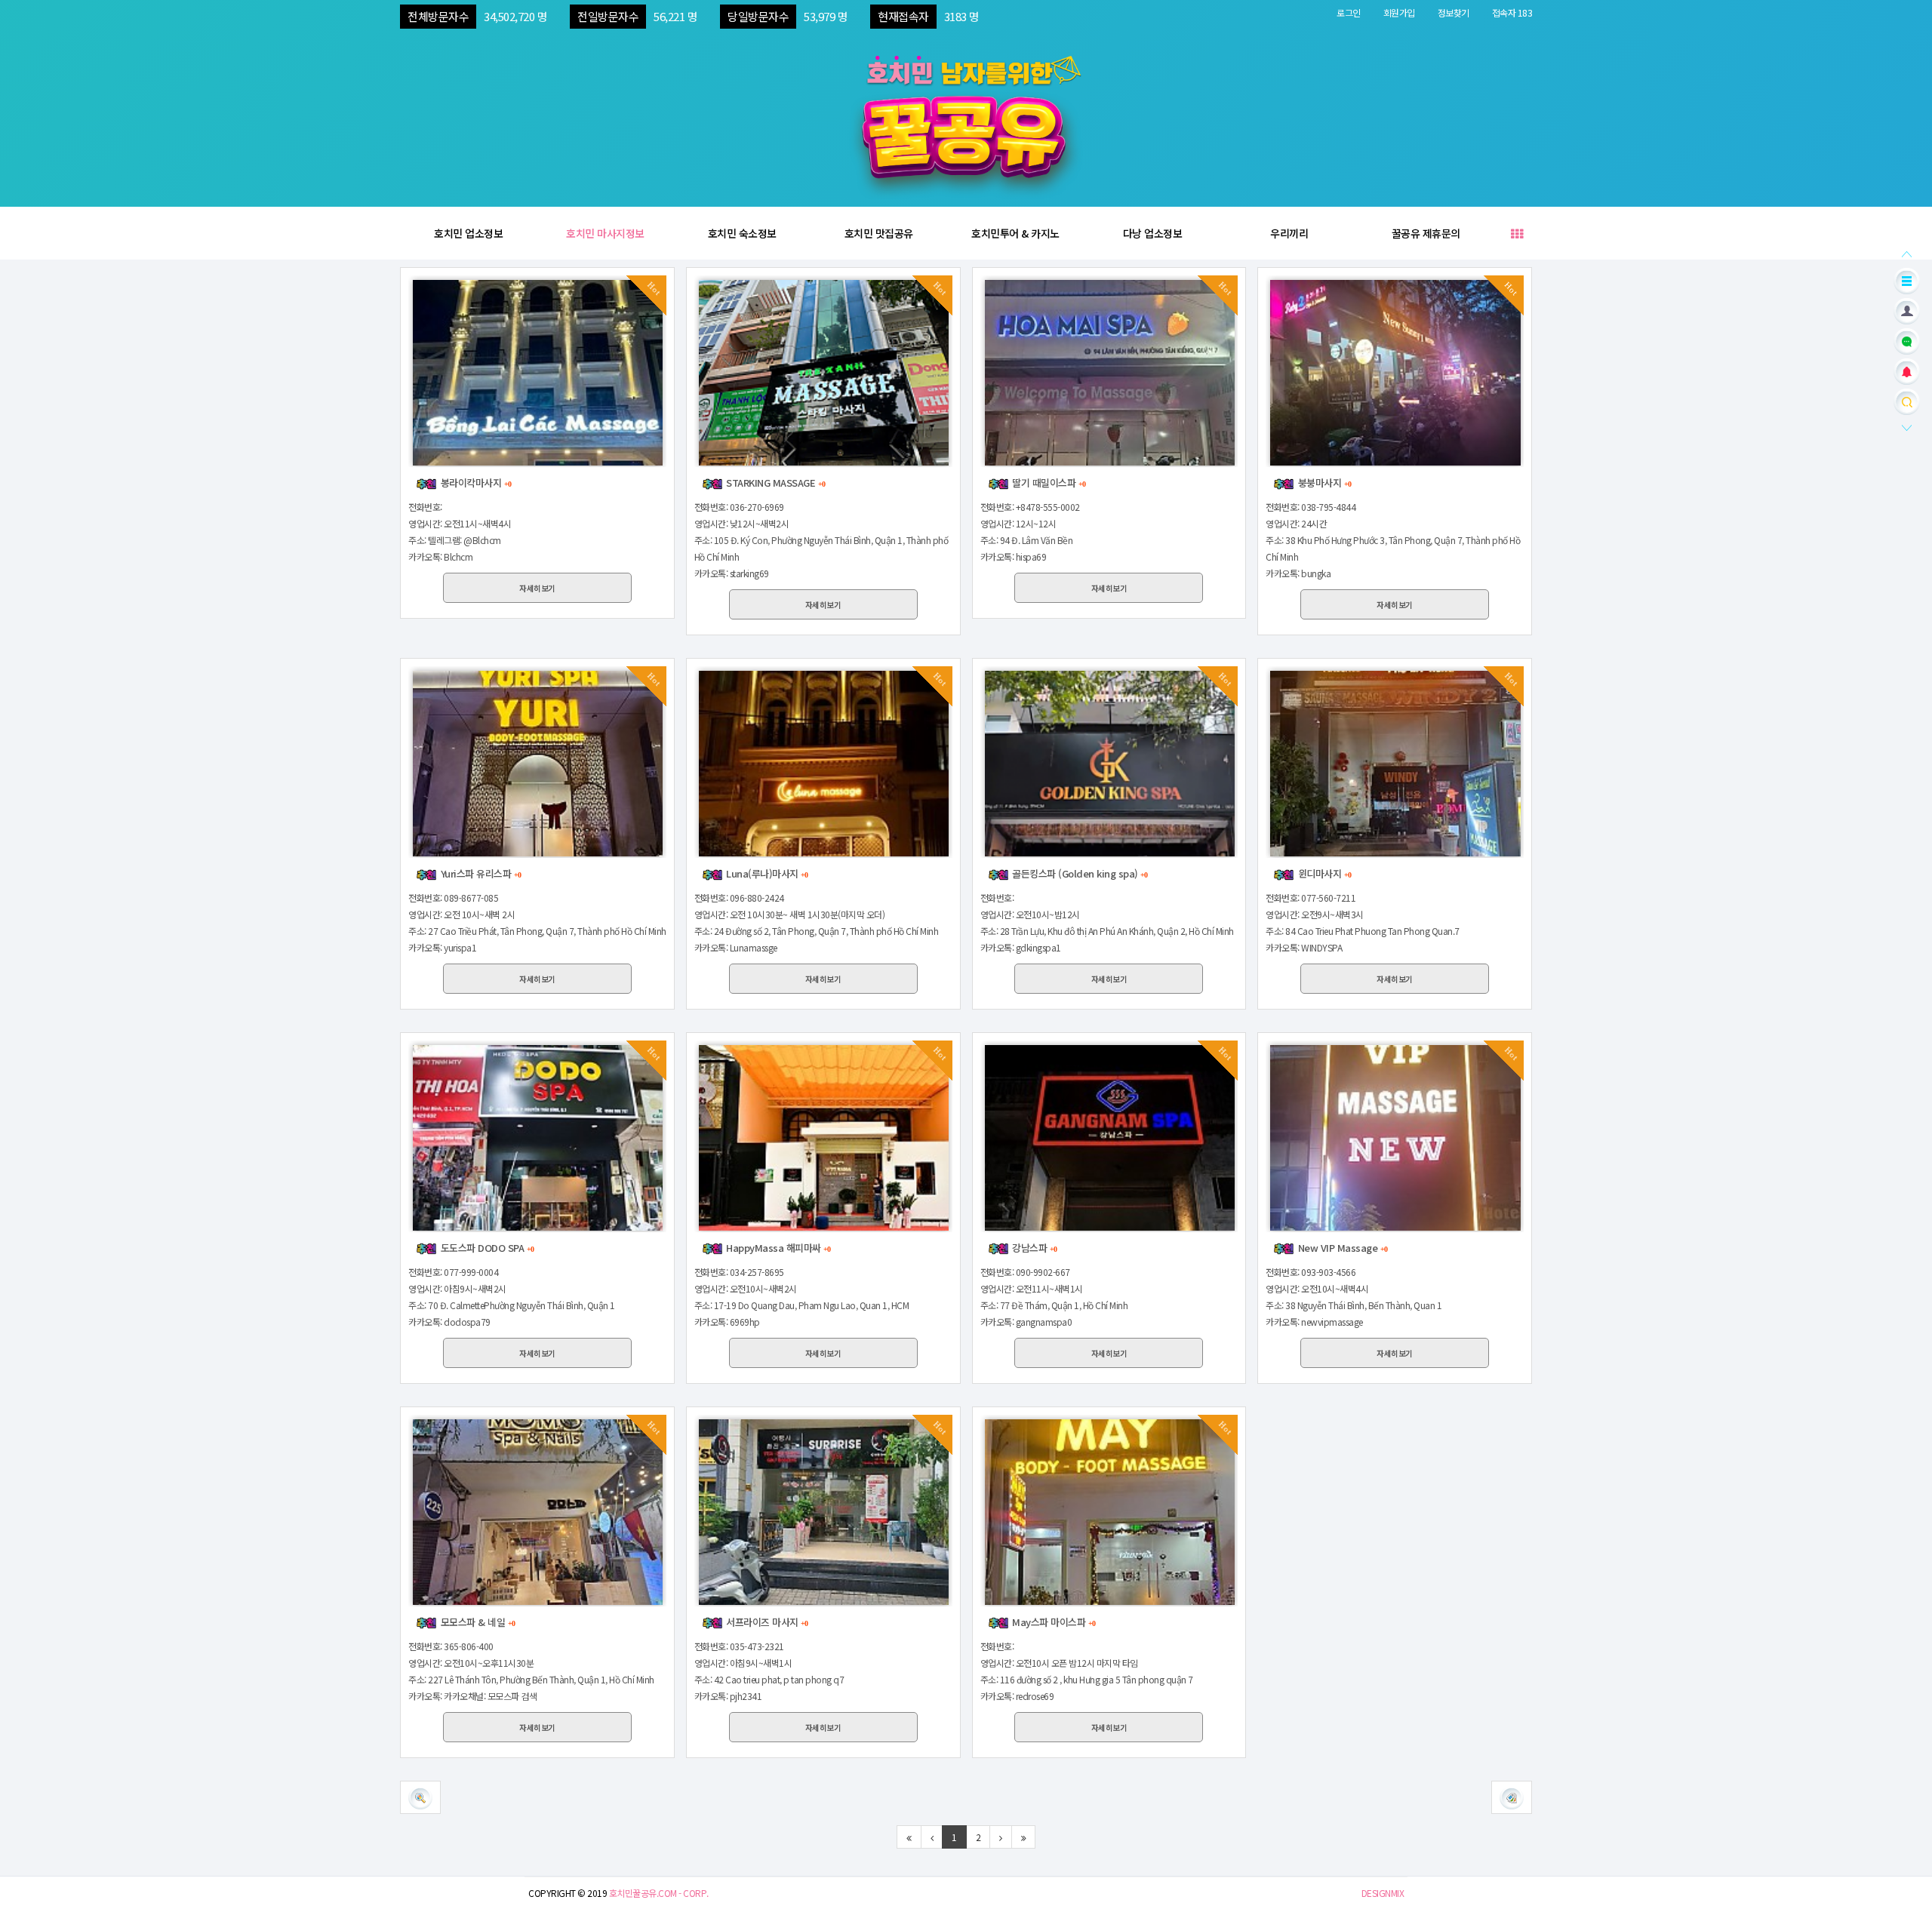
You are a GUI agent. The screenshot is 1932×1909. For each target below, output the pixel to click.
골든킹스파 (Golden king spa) (1079, 873)
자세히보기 (537, 588)
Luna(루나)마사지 (766, 873)
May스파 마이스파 (1052, 1622)
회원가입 (1399, 12)
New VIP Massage (1341, 1248)
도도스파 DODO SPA (486, 1248)
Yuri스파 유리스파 (479, 873)
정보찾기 (1454, 12)
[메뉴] (1907, 280)
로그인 (1349, 12)
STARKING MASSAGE (774, 483)
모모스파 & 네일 (476, 1622)
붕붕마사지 (1323, 483)
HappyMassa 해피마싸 (777, 1248)
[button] (1512, 1797)
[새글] (1907, 340)
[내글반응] (1907, 370)
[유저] (1907, 310)
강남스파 (1033, 1248)
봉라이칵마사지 (474, 483)
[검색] (1907, 400)
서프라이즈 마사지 (766, 1622)
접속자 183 (1512, 12)
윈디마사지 (1323, 873)
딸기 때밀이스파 (1048, 483)
